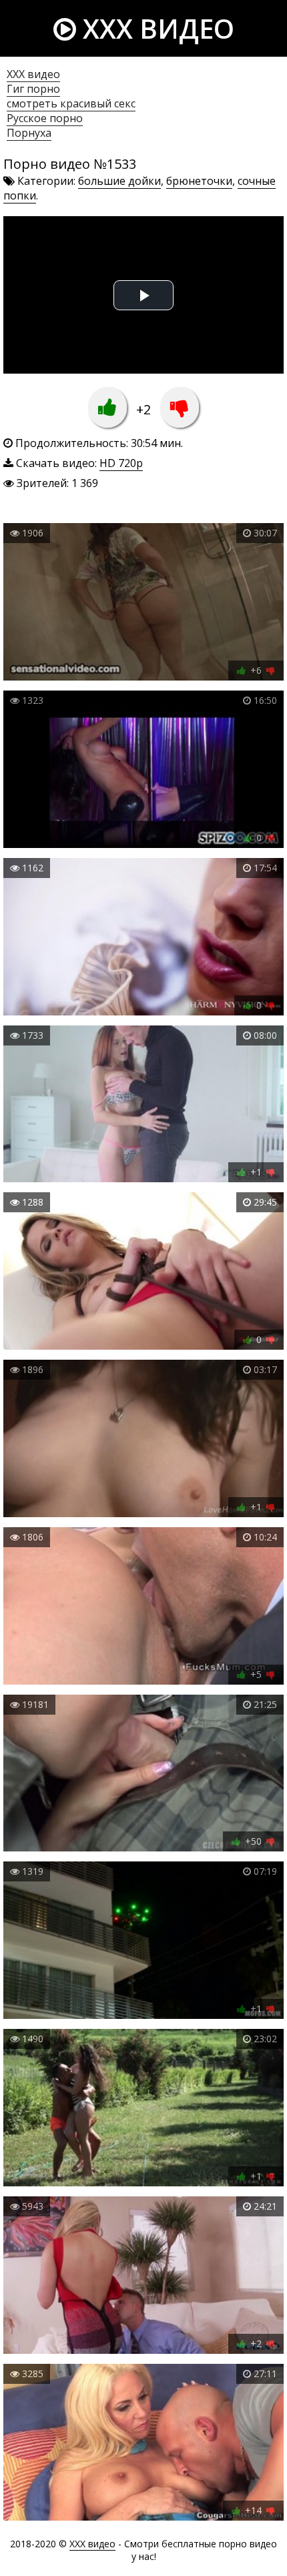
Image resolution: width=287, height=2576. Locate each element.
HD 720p (121, 463)
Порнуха (29, 133)
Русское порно (45, 118)
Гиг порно (33, 89)
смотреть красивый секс (71, 103)
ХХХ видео (33, 74)
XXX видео (155, 28)
